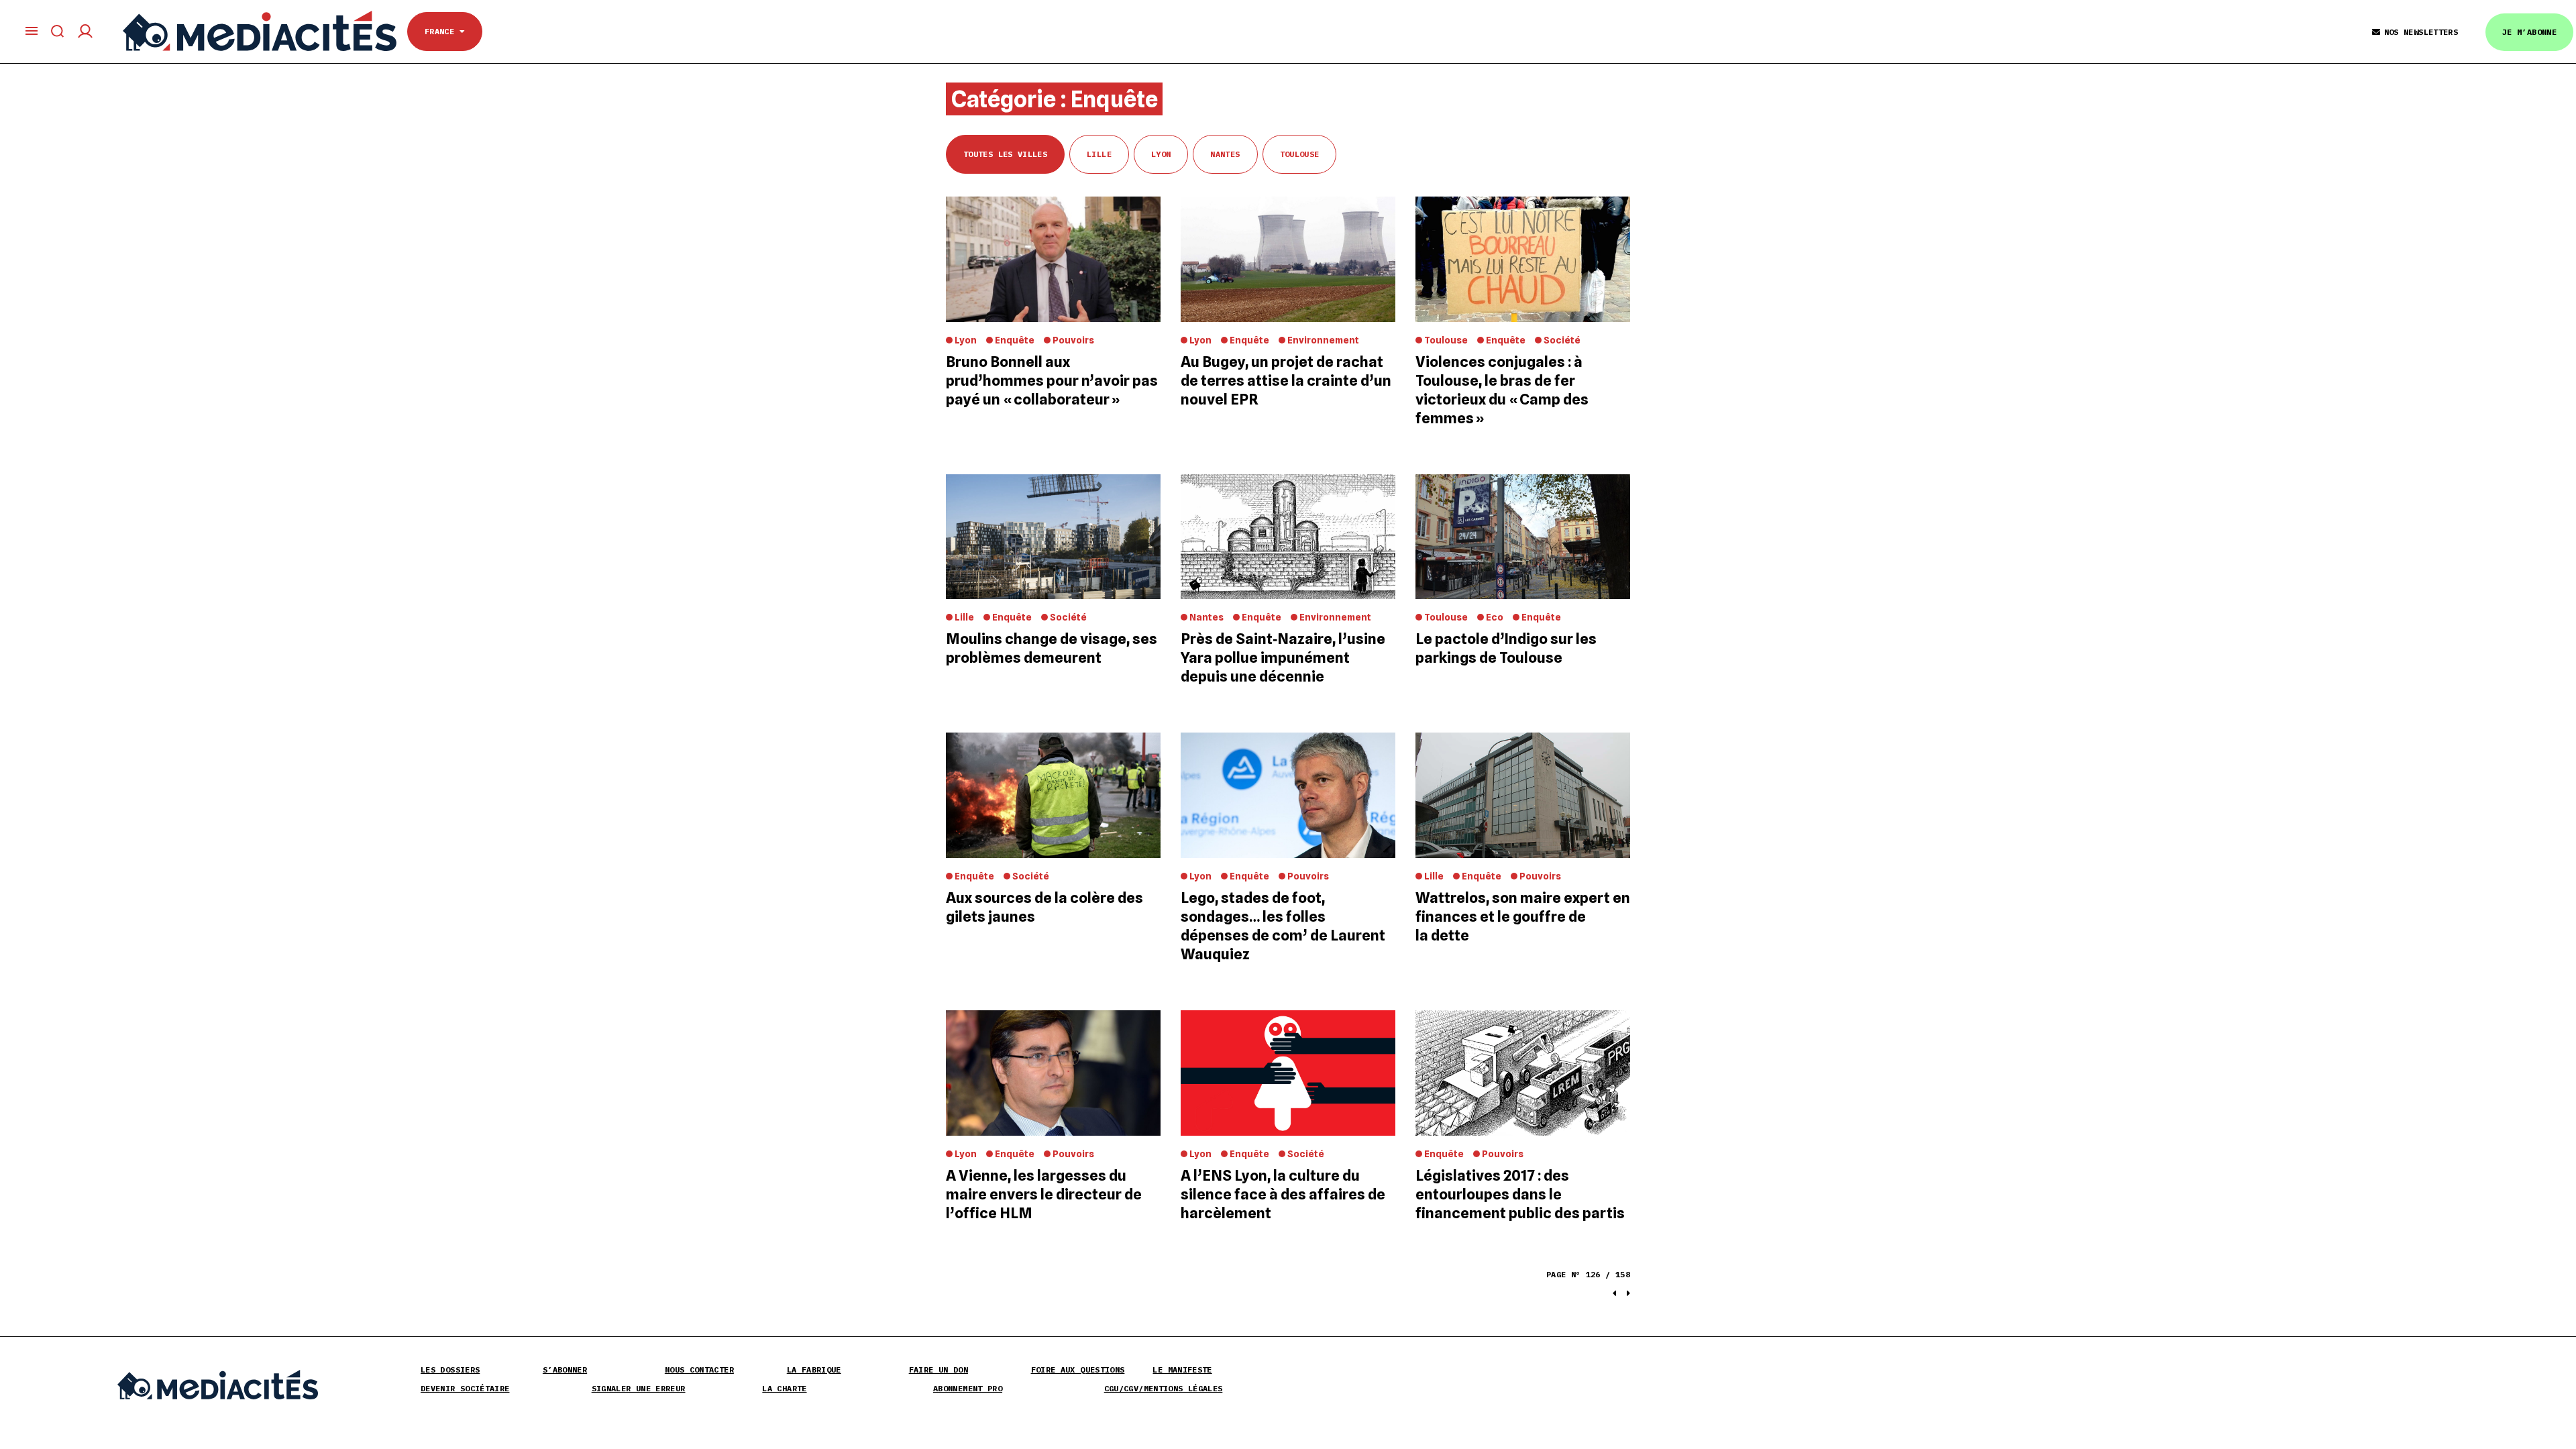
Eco (1495, 617)
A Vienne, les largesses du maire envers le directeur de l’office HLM (1044, 1194)
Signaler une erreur (639, 1388)
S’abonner (565, 1370)
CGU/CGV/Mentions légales (1164, 1388)
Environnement (1323, 340)
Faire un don (938, 1370)
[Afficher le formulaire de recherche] (58, 31)
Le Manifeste (1182, 1370)
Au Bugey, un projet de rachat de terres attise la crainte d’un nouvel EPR (1286, 380)
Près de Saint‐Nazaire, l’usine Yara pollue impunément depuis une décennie (1283, 657)
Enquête (1015, 340)
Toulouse (1300, 154)
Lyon (1161, 154)
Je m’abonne (2529, 32)
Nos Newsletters (2421, 32)
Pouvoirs (1073, 340)
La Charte (784, 1388)
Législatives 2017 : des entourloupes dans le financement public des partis (1520, 1194)
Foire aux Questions (1078, 1370)
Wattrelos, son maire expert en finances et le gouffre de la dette (1523, 916)
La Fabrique (814, 1370)
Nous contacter (699, 1370)
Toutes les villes (1005, 154)
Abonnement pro (968, 1388)
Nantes (1225, 154)
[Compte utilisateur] (85, 31)
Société (1562, 340)
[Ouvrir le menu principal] (32, 31)
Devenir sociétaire (465, 1388)
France (442, 31)
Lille (1099, 154)
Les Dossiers (450, 1370)
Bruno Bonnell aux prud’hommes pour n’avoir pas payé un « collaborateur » (1052, 380)
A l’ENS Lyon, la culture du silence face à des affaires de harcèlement (1283, 1194)
